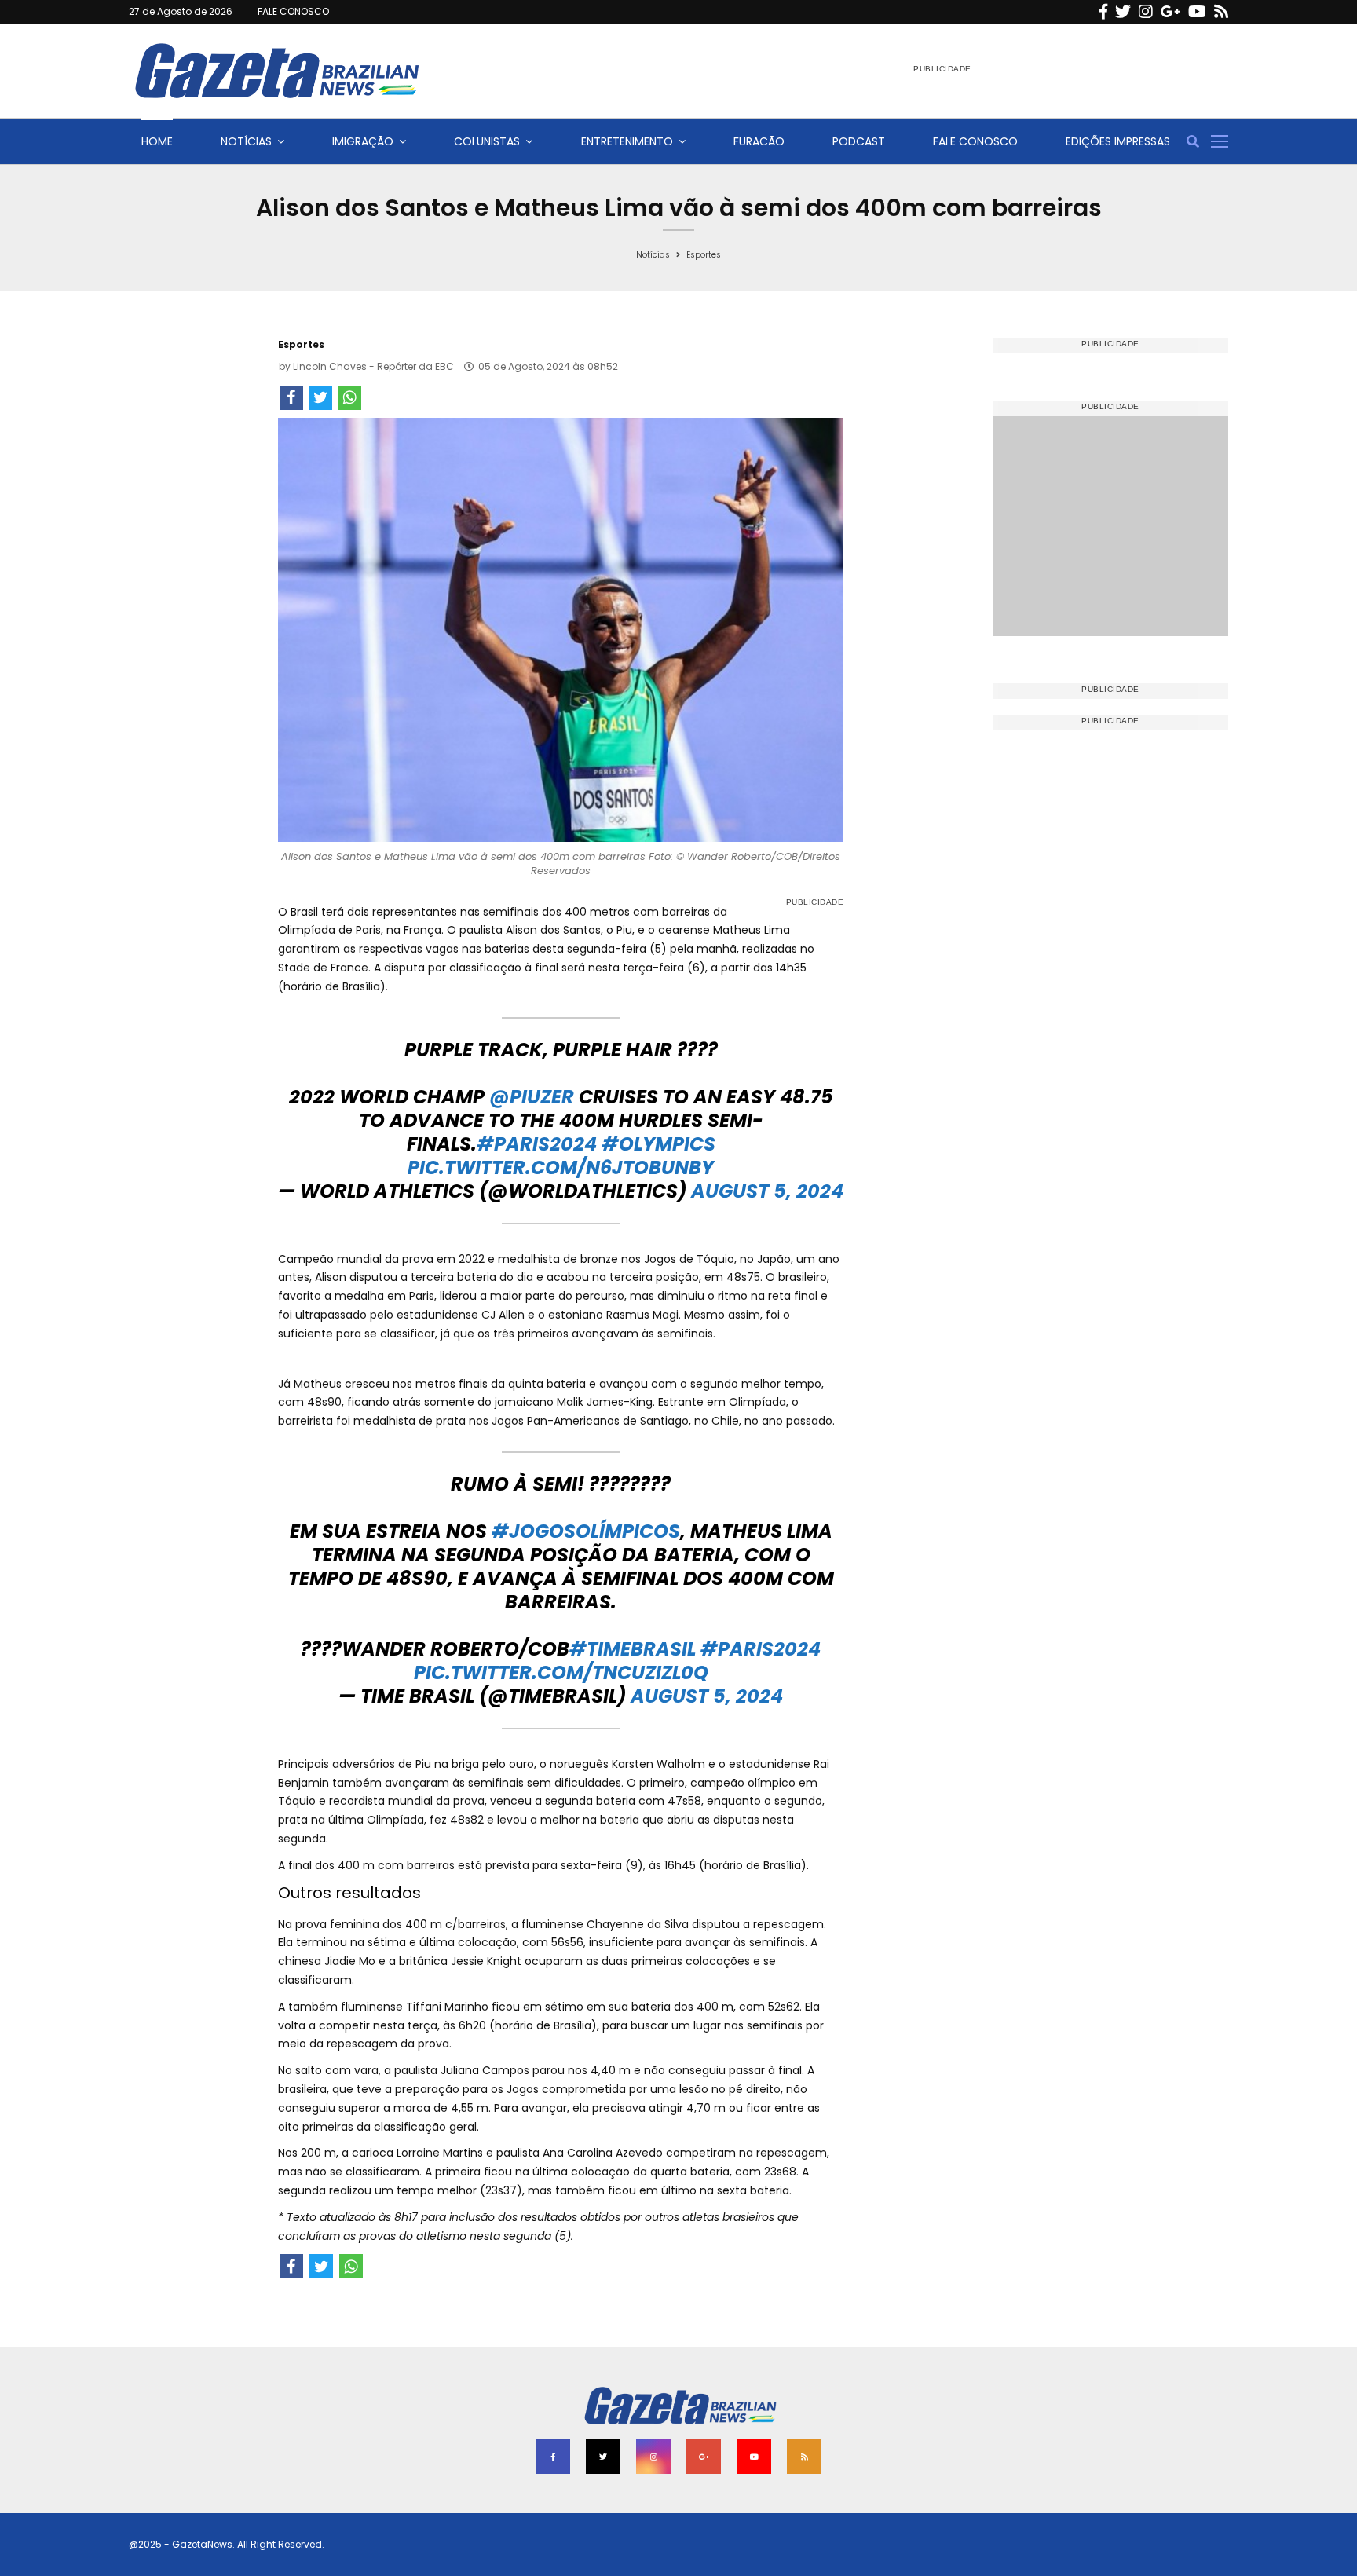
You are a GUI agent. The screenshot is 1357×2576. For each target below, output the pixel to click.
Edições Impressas (1118, 141)
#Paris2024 (537, 1144)
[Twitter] (1123, 12)
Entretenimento (627, 141)
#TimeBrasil (633, 1649)
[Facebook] (1103, 12)
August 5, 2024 (767, 1191)
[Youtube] (1197, 12)
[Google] (1170, 12)
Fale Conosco (975, 141)
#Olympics (658, 1144)
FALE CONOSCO (293, 11)
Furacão (759, 141)
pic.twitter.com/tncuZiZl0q (561, 1672)
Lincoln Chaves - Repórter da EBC (373, 366)
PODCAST (859, 141)
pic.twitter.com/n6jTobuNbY (561, 1167)
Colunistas (487, 141)
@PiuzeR (532, 1097)
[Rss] (1221, 12)
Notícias (246, 141)
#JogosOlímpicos (586, 1531)
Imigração (363, 141)
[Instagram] (1146, 12)
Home (157, 141)
